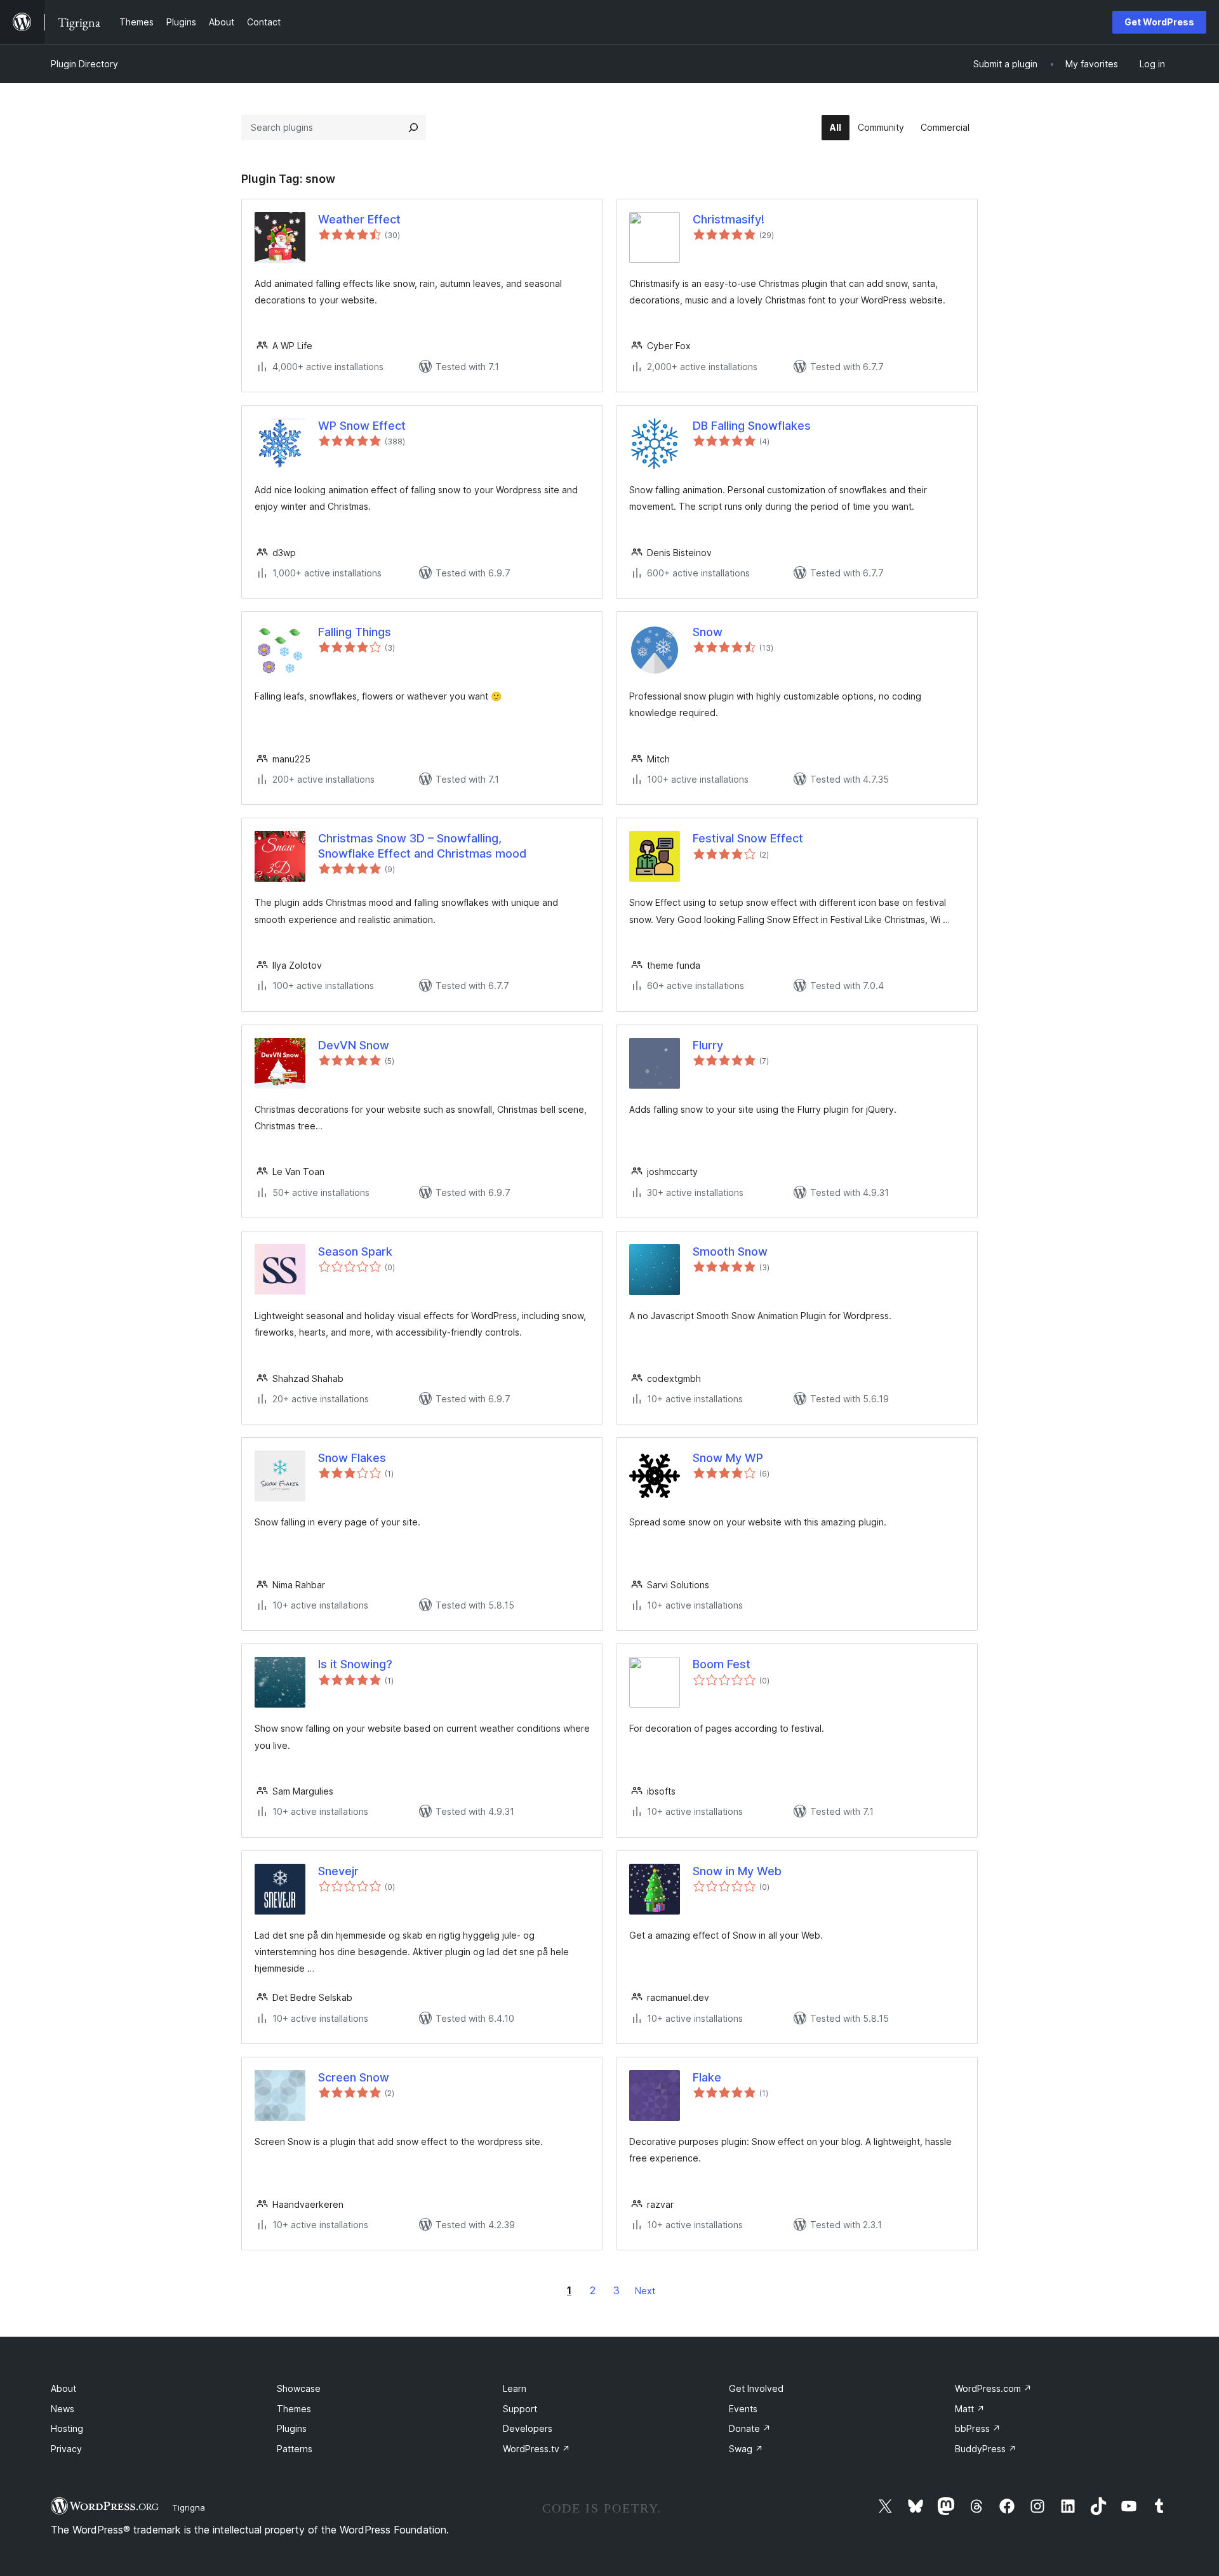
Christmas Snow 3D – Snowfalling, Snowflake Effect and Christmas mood (422, 846)
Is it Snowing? (355, 1664)
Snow (708, 632)
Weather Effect (359, 219)
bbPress (978, 2428)
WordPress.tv (536, 2449)
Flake (707, 2077)
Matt (970, 2409)
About (63, 2388)
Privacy (66, 2449)
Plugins (292, 2428)
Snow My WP (728, 1458)
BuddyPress (986, 2449)
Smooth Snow (730, 1251)
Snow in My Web (737, 1871)
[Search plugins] (413, 128)
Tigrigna (189, 2507)
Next (645, 2291)
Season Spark (355, 1251)
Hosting (67, 2428)
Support (520, 2409)
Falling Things (355, 632)
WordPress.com (993, 2388)
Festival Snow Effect (748, 838)
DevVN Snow (354, 1045)
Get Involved (756, 2388)
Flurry (708, 1045)
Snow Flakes (352, 1458)
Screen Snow (354, 2077)
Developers (528, 2428)
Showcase (299, 2388)
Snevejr (338, 1871)
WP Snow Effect (362, 426)
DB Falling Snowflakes (752, 426)
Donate (750, 2428)
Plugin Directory (84, 64)
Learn (515, 2388)
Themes (294, 2409)
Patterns (295, 2449)
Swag (746, 2449)
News (63, 2409)
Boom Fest (722, 1664)
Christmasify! (729, 219)
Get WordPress (1159, 22)
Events (743, 2409)
